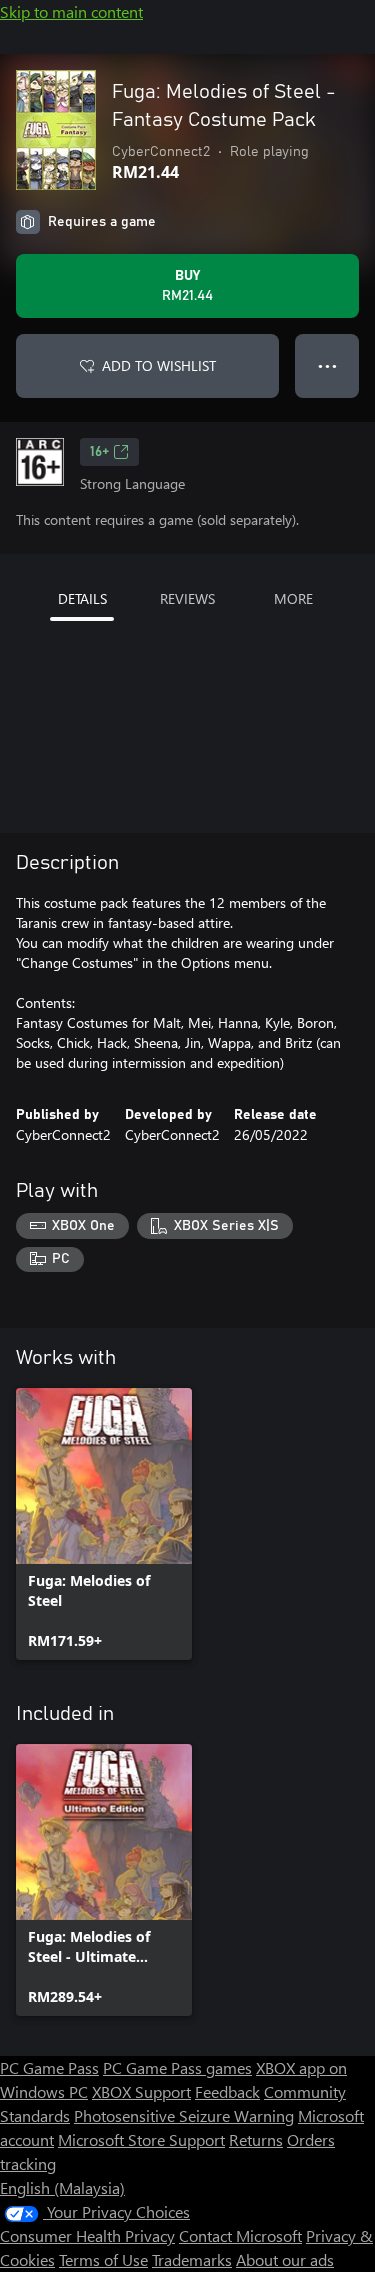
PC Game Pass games (177, 2067)
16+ (99, 452)
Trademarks (192, 2259)
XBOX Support (141, 2091)
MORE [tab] (293, 598)
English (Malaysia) (62, 2187)
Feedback (227, 2091)
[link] (104, 1524)
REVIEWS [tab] (187, 598)
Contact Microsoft (240, 2235)
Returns (256, 2139)
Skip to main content (71, 11)
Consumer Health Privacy (87, 2235)
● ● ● (327, 365)
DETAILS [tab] (82, 598)
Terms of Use (103, 2259)
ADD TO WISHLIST (159, 365)
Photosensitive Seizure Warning (184, 2115)
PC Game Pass (49, 2067)
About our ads (285, 2259)
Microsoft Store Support (141, 2139)
